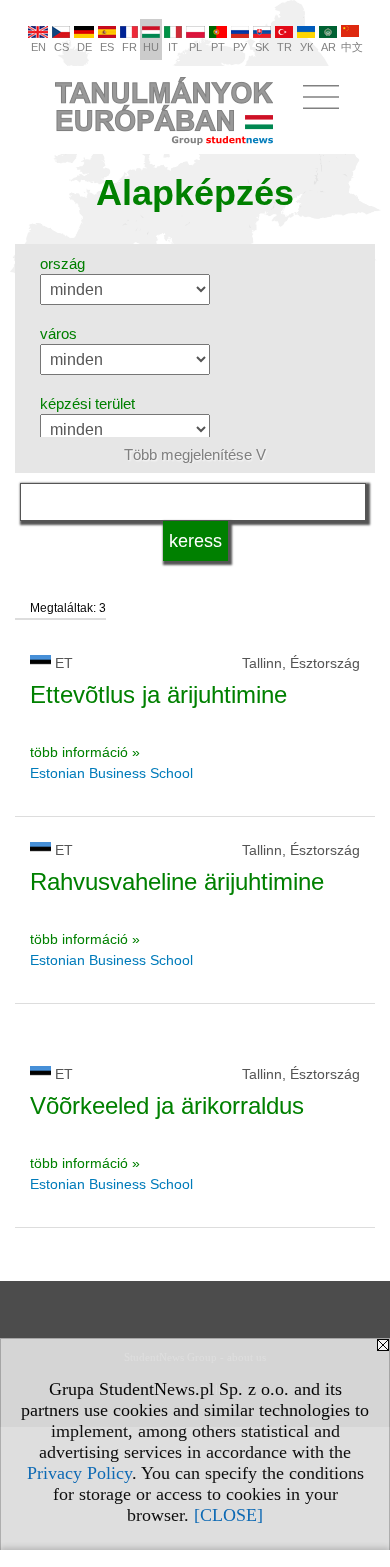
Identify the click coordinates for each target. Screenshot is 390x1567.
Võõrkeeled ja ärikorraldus (167, 1105)
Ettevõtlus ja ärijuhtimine (158, 694)
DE (84, 47)
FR (129, 47)
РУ (240, 47)
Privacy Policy (79, 1473)
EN (38, 47)
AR (328, 47)
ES (107, 47)
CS (61, 47)
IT (173, 47)
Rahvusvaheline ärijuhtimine (177, 881)
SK (262, 47)
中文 (352, 47)
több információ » (85, 752)
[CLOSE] (228, 1515)
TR (284, 47)
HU (151, 47)
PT (218, 47)
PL (195, 47)
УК (306, 47)
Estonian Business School (111, 773)
